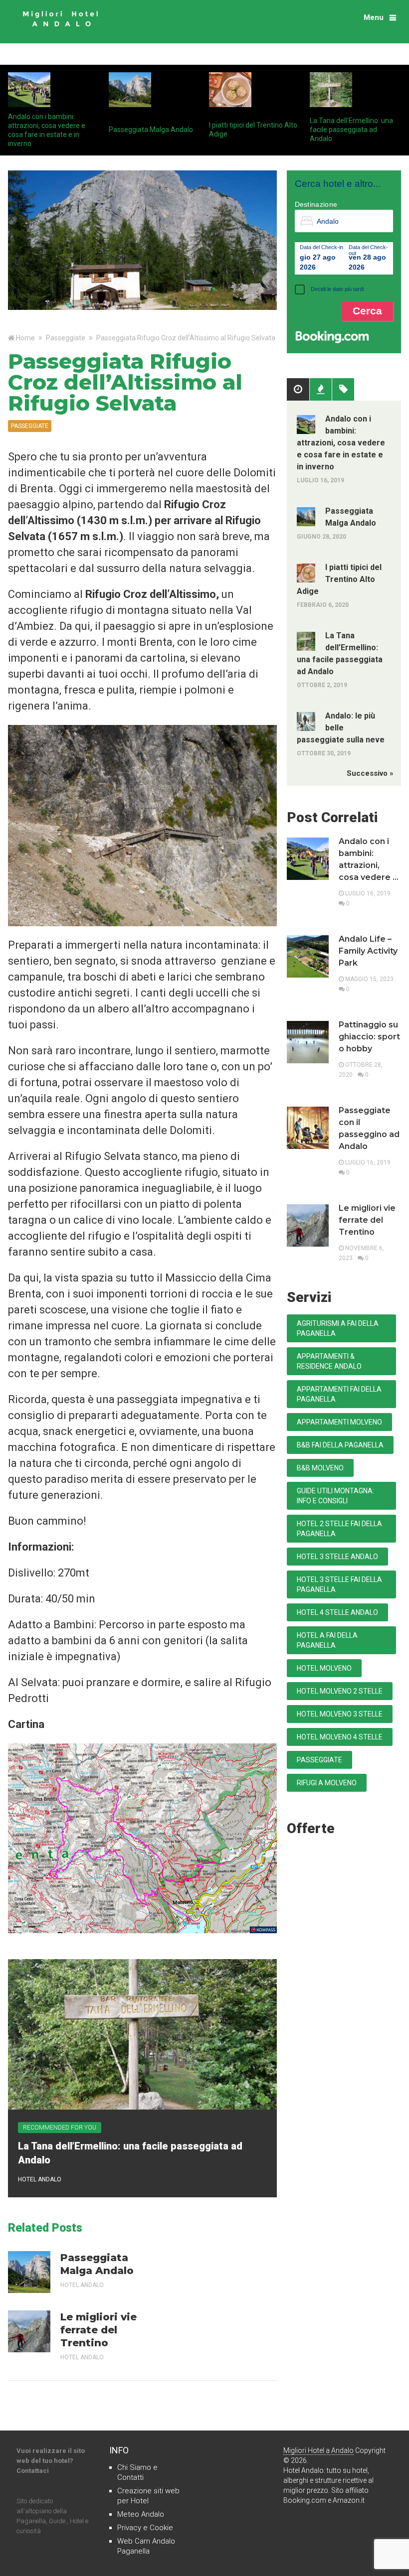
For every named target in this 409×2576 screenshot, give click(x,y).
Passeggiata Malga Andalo (151, 130)
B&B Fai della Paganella (340, 1445)
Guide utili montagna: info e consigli (335, 1496)
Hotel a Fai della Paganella (327, 1640)
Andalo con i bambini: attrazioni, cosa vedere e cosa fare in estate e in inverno (341, 443)
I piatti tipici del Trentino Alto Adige (339, 579)
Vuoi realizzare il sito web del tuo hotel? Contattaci (51, 2461)
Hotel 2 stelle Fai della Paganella (339, 1529)
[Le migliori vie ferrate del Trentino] (29, 2331)
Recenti (321, 390)
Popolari (298, 390)
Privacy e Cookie (145, 2528)
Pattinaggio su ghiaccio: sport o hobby (369, 1037)
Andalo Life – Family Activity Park (368, 951)
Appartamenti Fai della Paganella (339, 1394)
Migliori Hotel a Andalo (318, 2450)
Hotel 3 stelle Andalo (337, 1557)
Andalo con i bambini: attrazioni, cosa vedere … (369, 859)
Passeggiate (66, 338)
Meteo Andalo (141, 2514)
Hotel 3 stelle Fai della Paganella (339, 1584)
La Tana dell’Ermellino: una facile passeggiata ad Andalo (351, 130)
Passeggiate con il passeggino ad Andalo (369, 1128)
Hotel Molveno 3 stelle (340, 1714)
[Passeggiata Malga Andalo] (29, 2272)
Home (25, 338)
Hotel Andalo (40, 2179)
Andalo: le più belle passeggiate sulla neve (341, 728)
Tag (343, 390)
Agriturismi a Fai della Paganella (338, 1328)
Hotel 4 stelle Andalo (337, 1612)
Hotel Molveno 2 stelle (340, 1691)
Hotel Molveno (324, 1668)
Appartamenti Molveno (339, 1422)
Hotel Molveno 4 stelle (340, 1737)
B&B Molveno (320, 1468)
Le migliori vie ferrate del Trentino (99, 2330)
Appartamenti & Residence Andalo (329, 1361)
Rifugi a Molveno (327, 1783)
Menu (374, 17)
